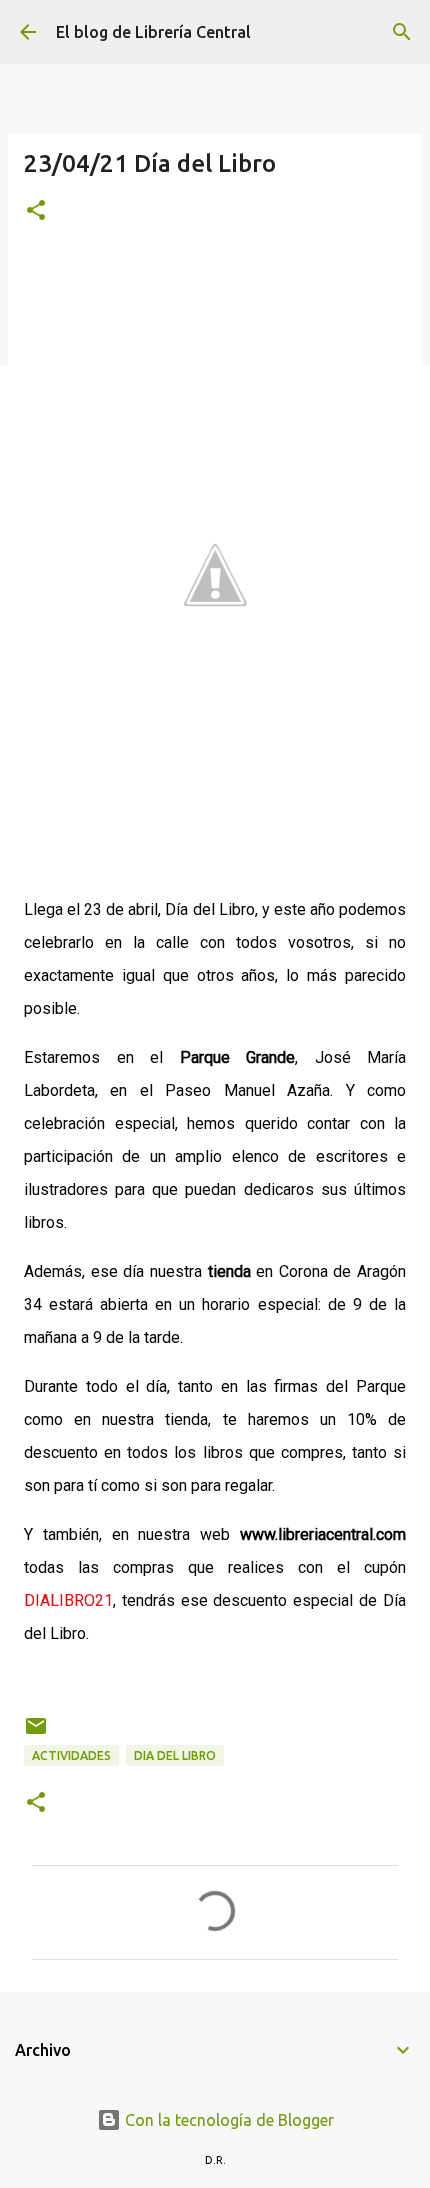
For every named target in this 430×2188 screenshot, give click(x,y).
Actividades (71, 1755)
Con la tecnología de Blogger (227, 2120)
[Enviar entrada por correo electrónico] (36, 1733)
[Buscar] (402, 32)
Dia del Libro (175, 1755)
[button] (36, 211)
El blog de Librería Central (153, 32)
